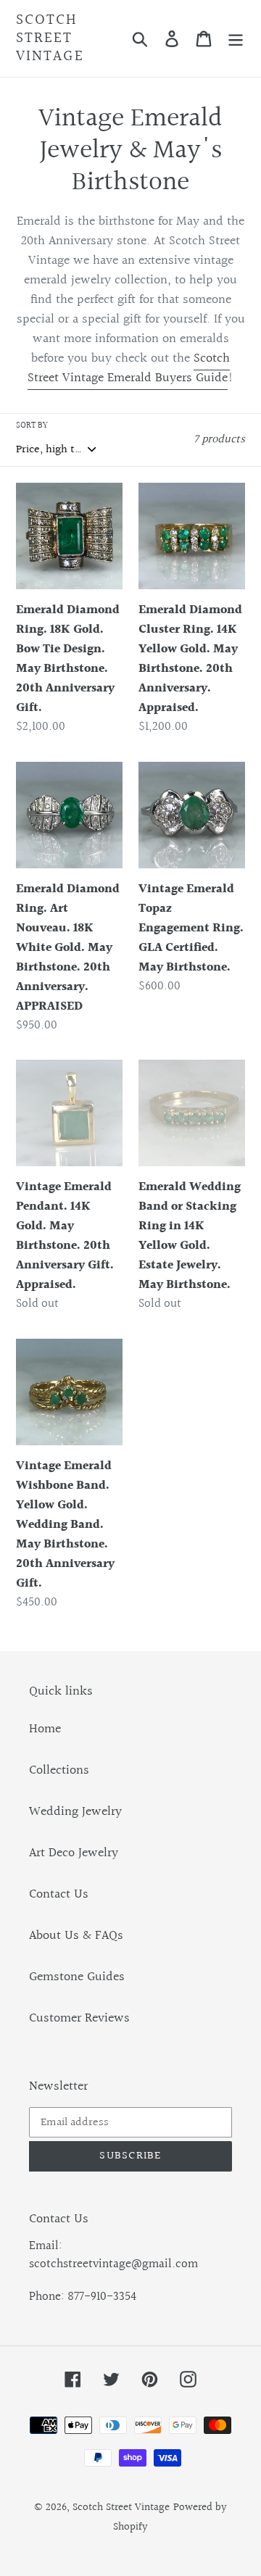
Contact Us (59, 1894)
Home (45, 1729)
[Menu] (236, 38)
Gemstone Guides (77, 1977)
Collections (59, 1770)
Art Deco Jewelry (74, 1853)
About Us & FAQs (76, 1936)
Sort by (32, 426)
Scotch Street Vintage (50, 38)
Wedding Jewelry (75, 1812)
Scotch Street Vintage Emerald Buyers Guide (129, 368)
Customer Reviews (79, 2018)
